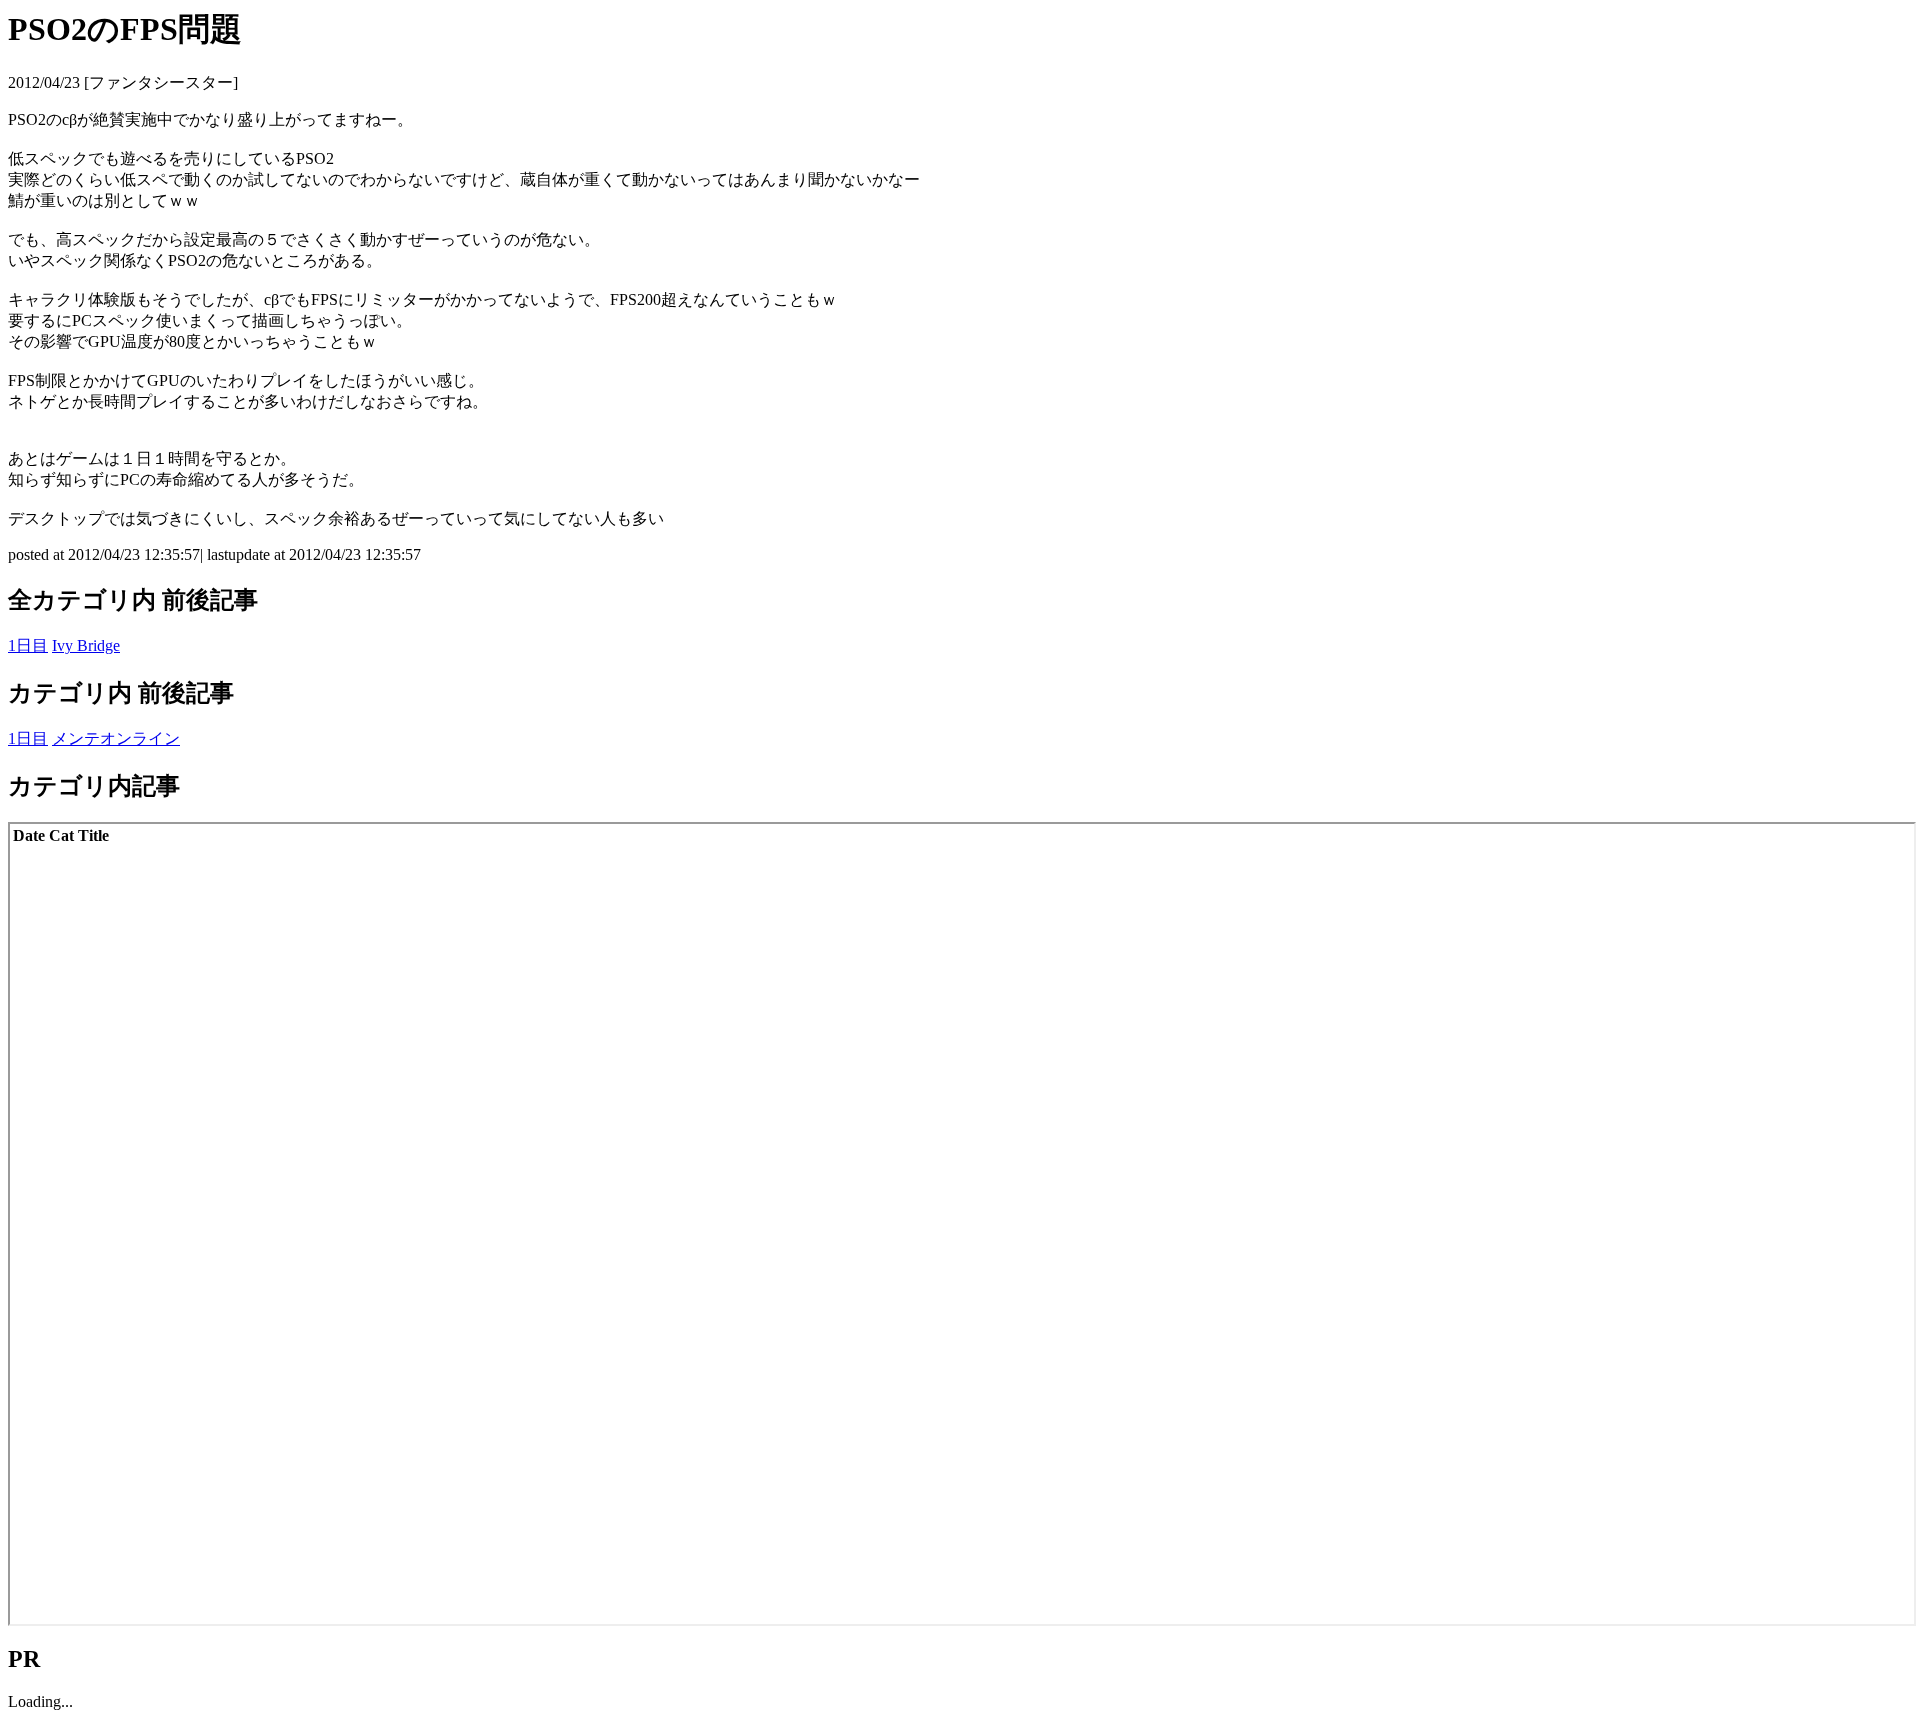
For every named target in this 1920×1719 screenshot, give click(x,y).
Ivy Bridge (86, 645)
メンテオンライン (116, 738)
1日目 (28, 645)
